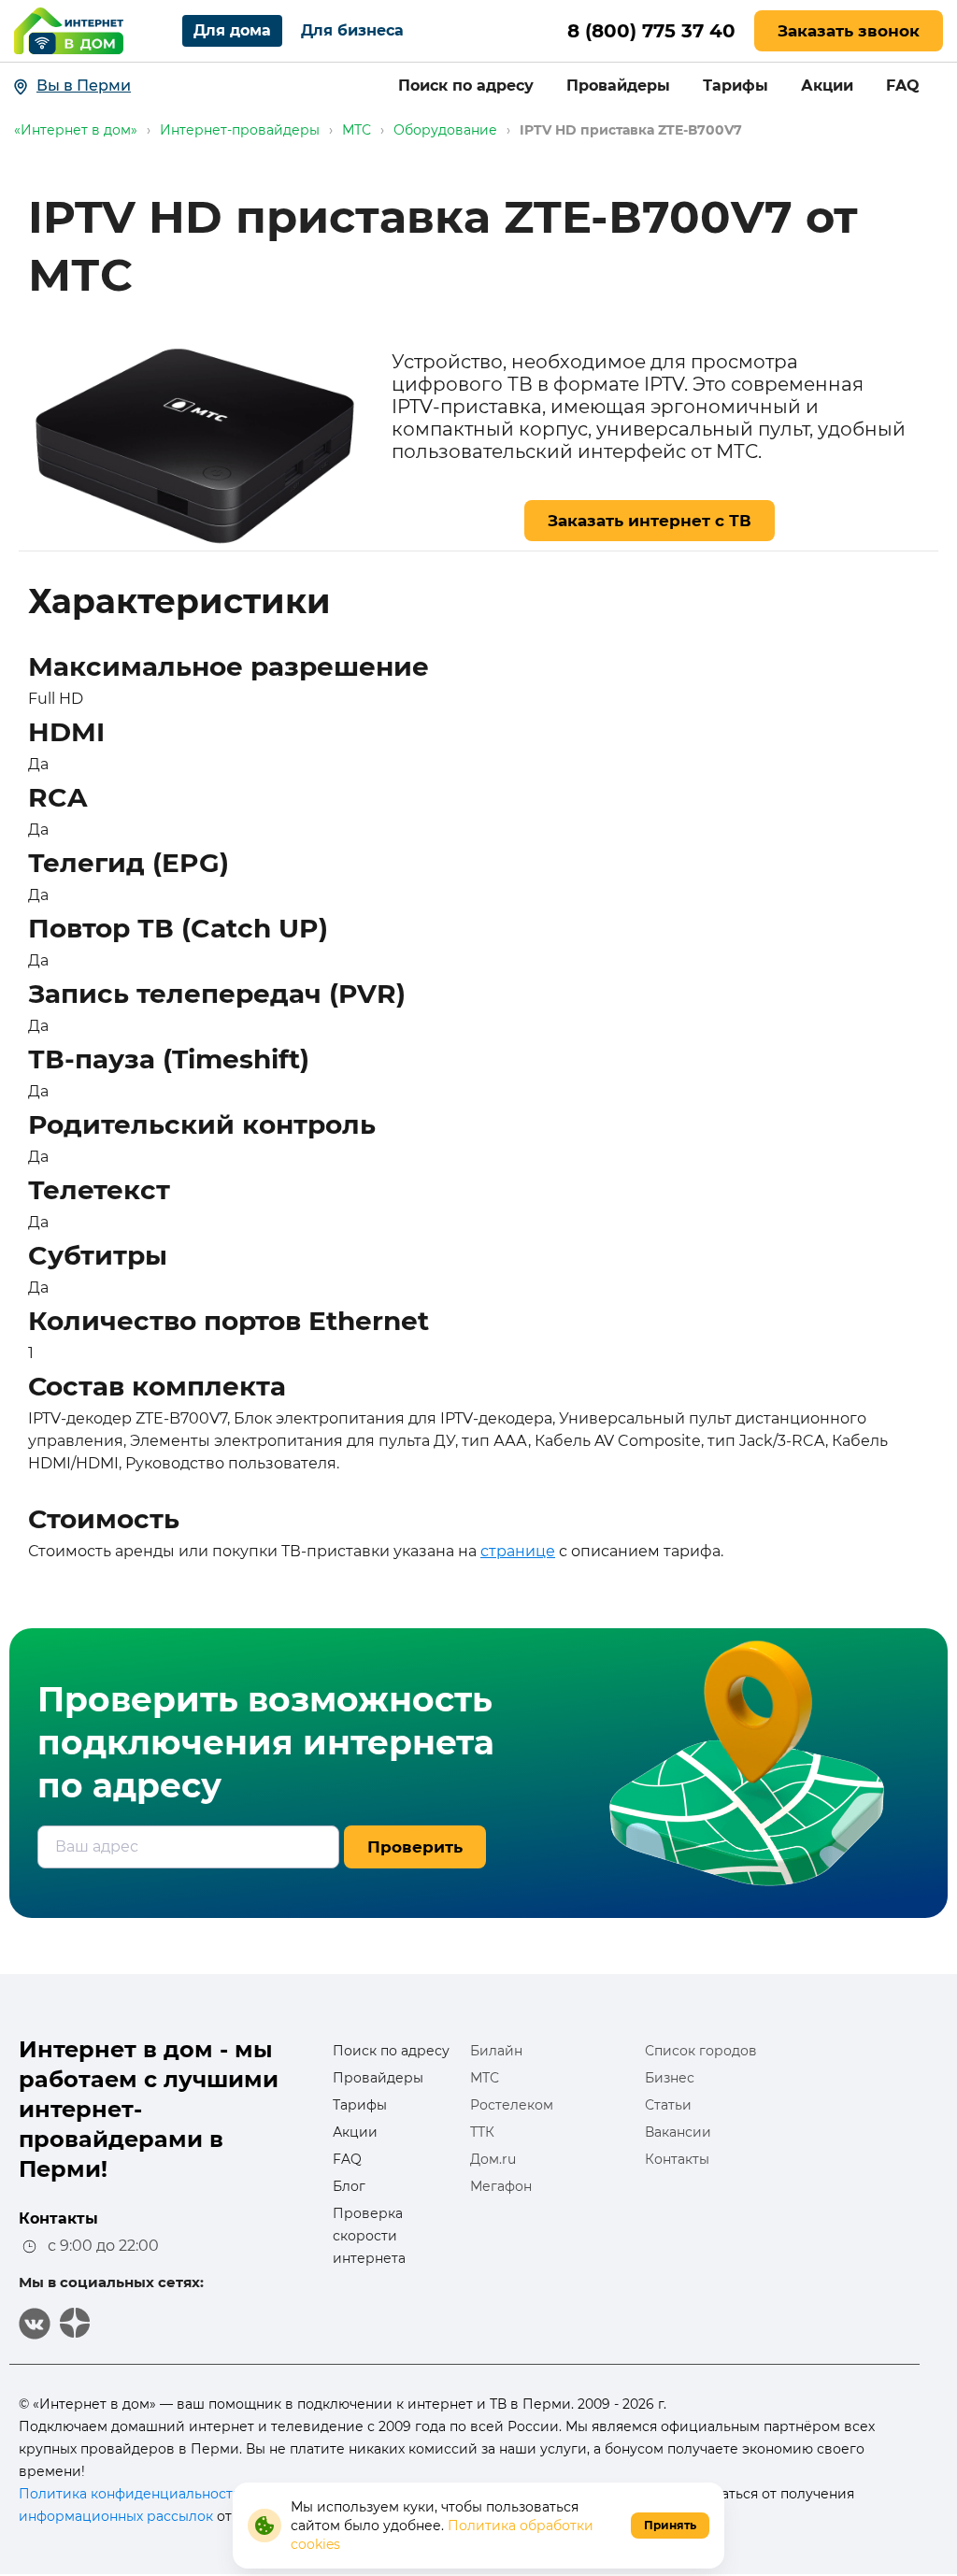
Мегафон (501, 2186)
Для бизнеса (352, 30)
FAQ (903, 86)
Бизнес (670, 2078)
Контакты (677, 2159)
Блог (349, 2186)
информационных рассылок (116, 2516)
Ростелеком (512, 2105)
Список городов (701, 2051)
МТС (485, 2078)
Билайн (496, 2051)
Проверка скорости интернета (369, 2236)
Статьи (668, 2105)
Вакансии (678, 2132)
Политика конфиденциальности (130, 2494)
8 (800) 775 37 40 (651, 31)
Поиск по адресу (466, 86)
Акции (827, 86)
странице (518, 1551)
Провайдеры (618, 86)
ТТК (482, 2132)
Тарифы (736, 86)
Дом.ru (493, 2159)
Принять (670, 2525)
